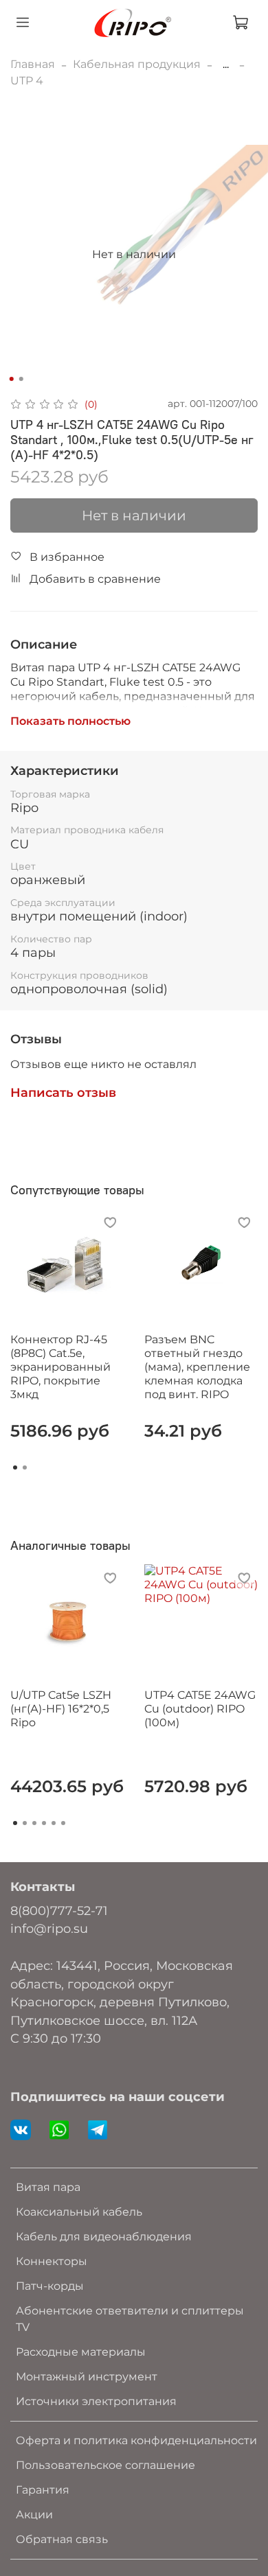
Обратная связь (62, 2539)
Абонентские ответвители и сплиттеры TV (130, 2319)
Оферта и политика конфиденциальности (136, 2440)
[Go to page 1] (15, 1467)
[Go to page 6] (63, 1823)
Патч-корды (50, 2286)
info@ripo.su (49, 1928)
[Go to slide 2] (21, 379)
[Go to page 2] (25, 1467)
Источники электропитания (96, 2401)
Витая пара (48, 2187)
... (226, 65)
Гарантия (43, 2490)
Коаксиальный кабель (79, 2212)
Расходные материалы (81, 2352)
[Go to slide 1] (12, 379)
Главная (33, 64)
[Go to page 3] (34, 1823)
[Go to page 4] (44, 1823)
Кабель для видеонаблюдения (104, 2237)
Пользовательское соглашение (105, 2465)
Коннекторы (52, 2261)
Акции (34, 2515)
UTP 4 (27, 81)
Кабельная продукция (137, 64)
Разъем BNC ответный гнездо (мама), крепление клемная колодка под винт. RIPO (197, 1367)
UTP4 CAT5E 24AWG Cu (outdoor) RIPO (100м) (200, 1709)
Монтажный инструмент (87, 2377)
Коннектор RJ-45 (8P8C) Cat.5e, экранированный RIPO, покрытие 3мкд (60, 1367)
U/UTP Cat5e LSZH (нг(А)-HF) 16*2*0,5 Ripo (61, 1709)
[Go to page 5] (54, 1823)
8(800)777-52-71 (59, 1911)
